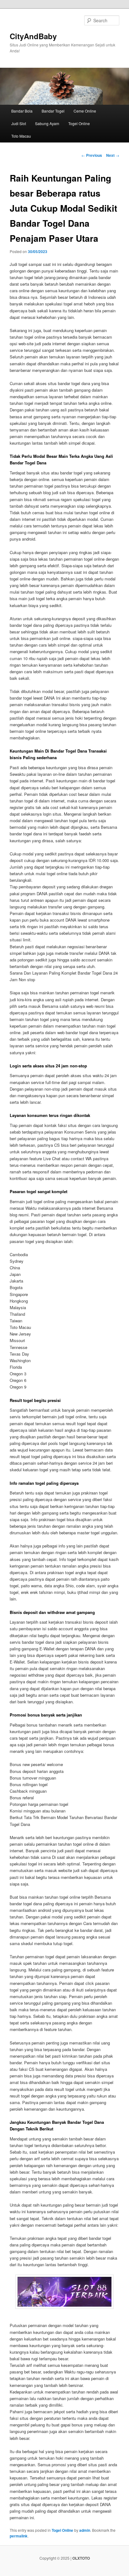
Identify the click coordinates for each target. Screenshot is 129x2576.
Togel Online (79, 123)
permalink (19, 2536)
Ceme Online (85, 111)
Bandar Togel (53, 111)
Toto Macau (21, 136)
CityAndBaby (33, 36)
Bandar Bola (22, 111)
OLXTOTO (81, 2558)
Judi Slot (19, 123)
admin (85, 2530)
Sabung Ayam (47, 123)
